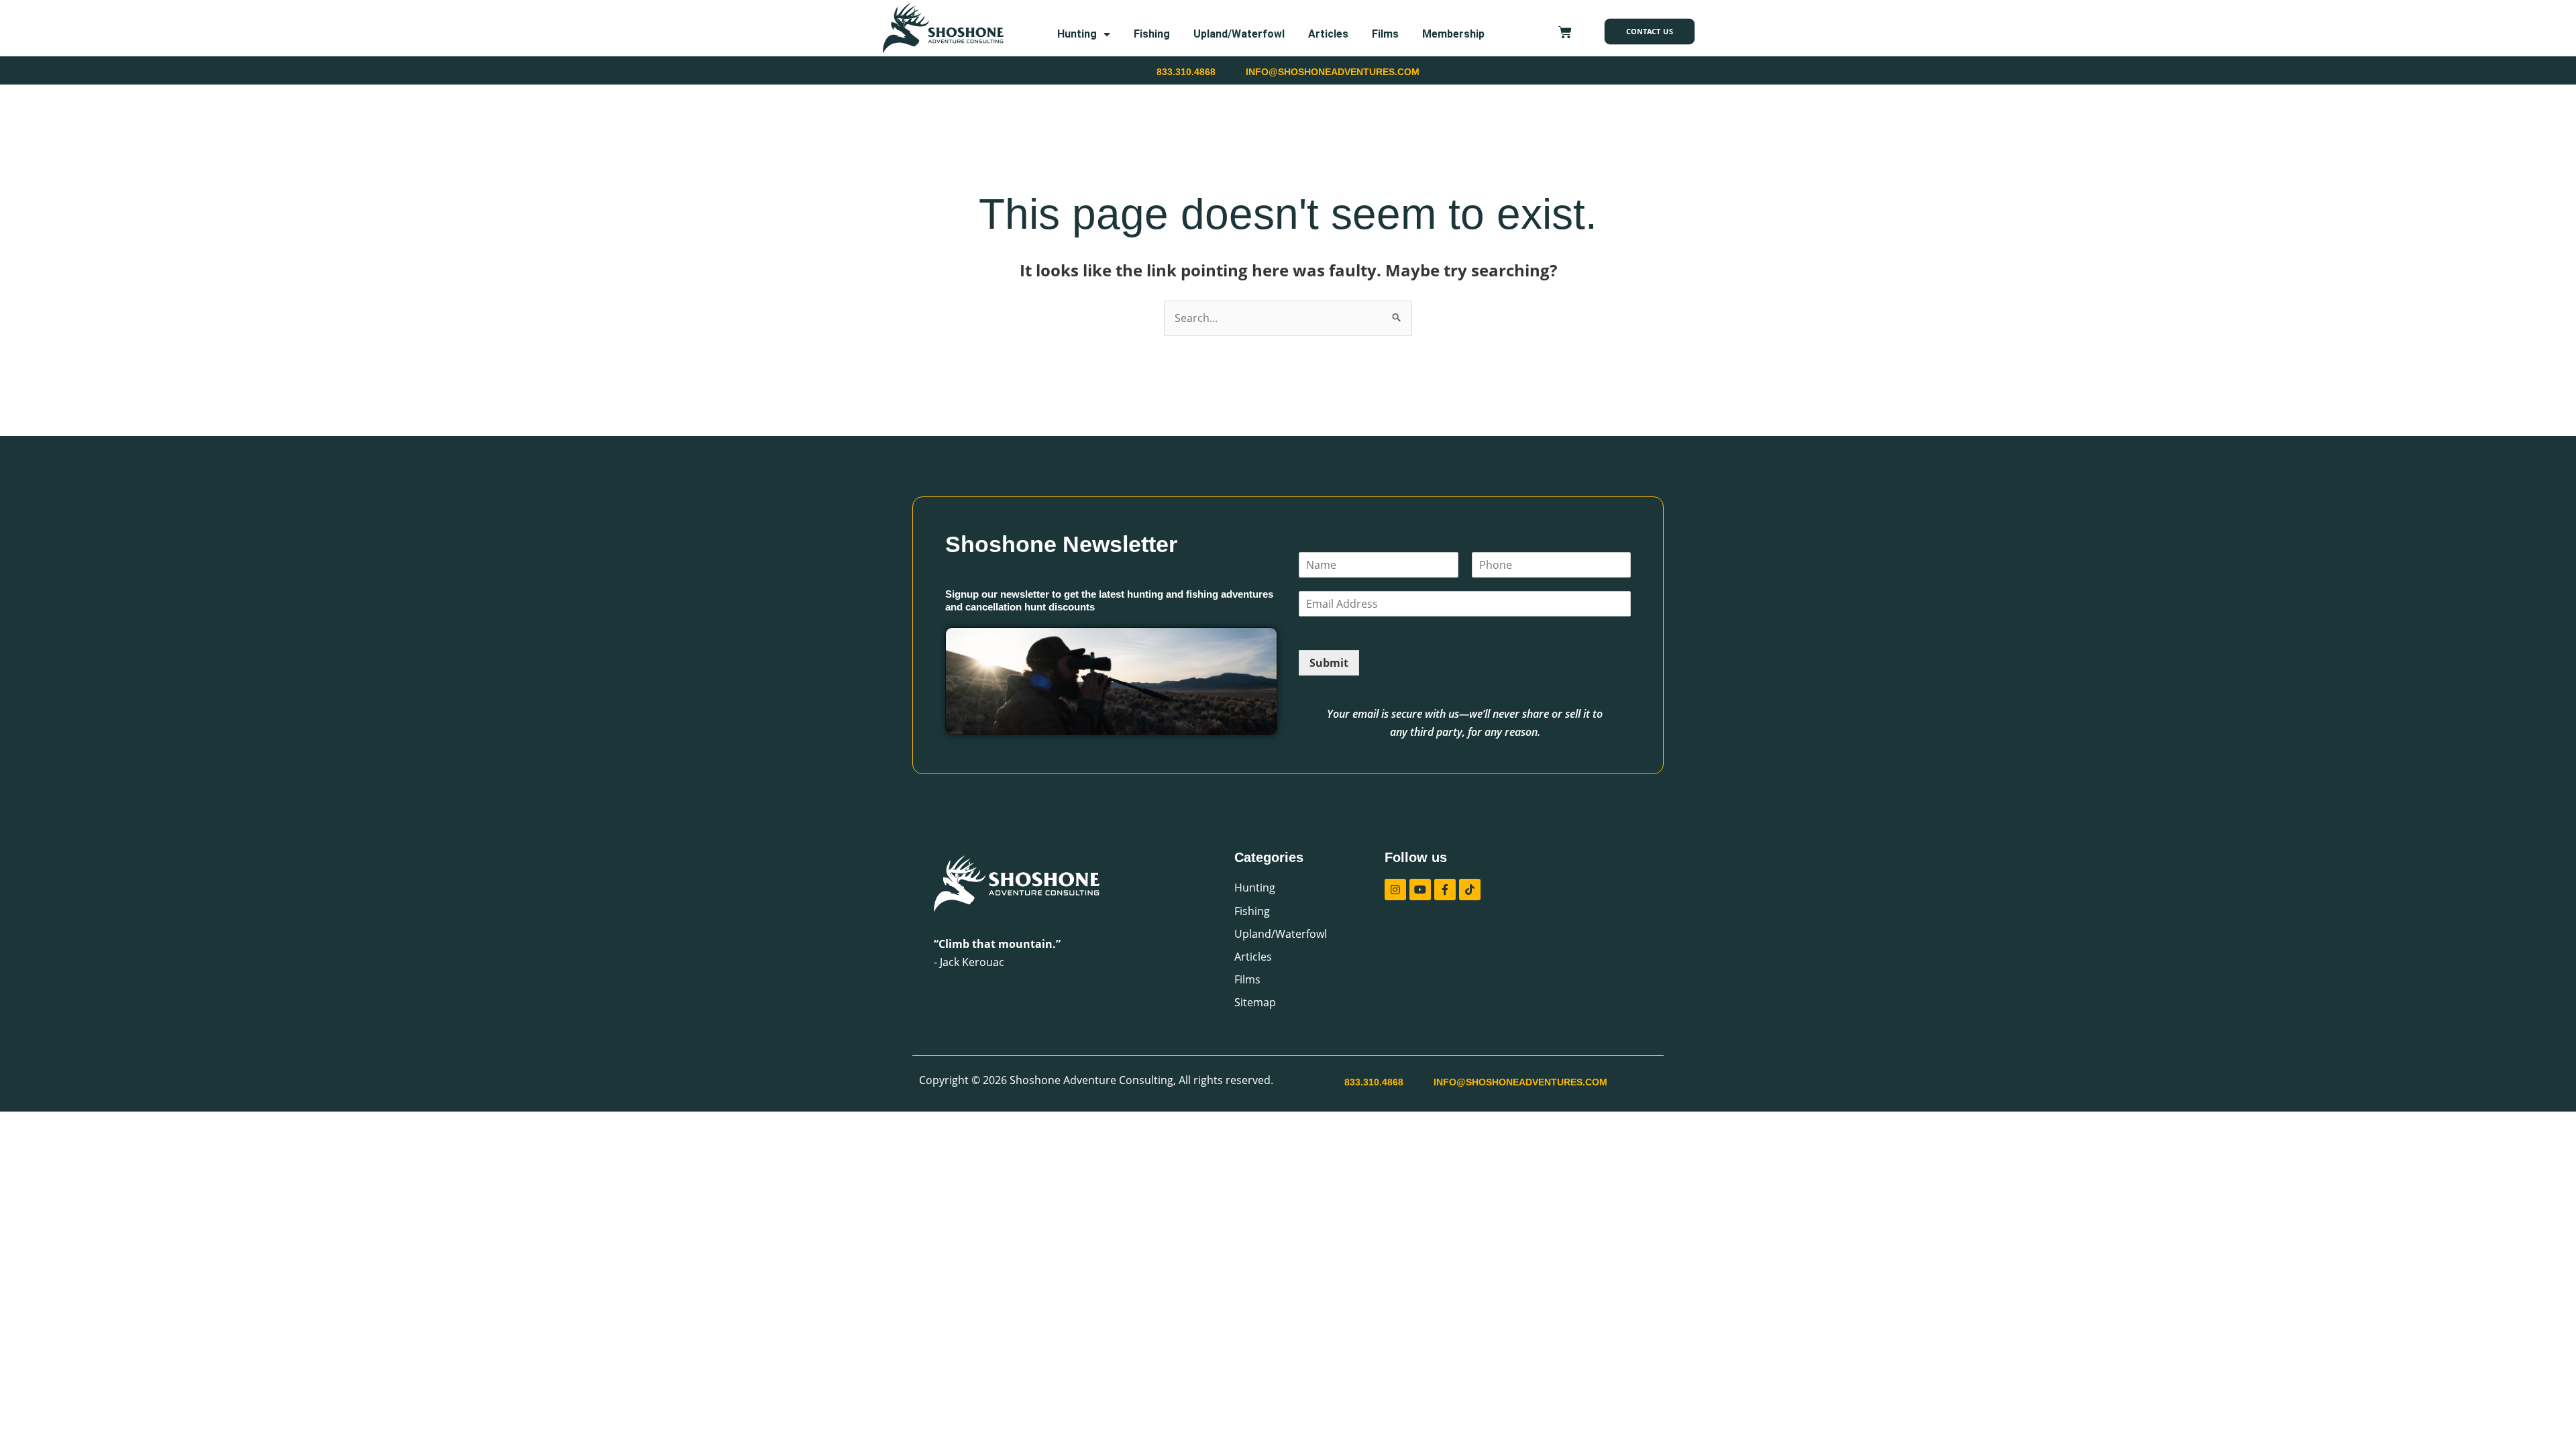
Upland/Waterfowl (1239, 34)
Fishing (1152, 34)
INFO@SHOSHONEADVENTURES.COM (1333, 72)
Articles (1328, 34)
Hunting (1077, 34)
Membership (1453, 34)
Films (1385, 34)
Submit (1329, 663)
